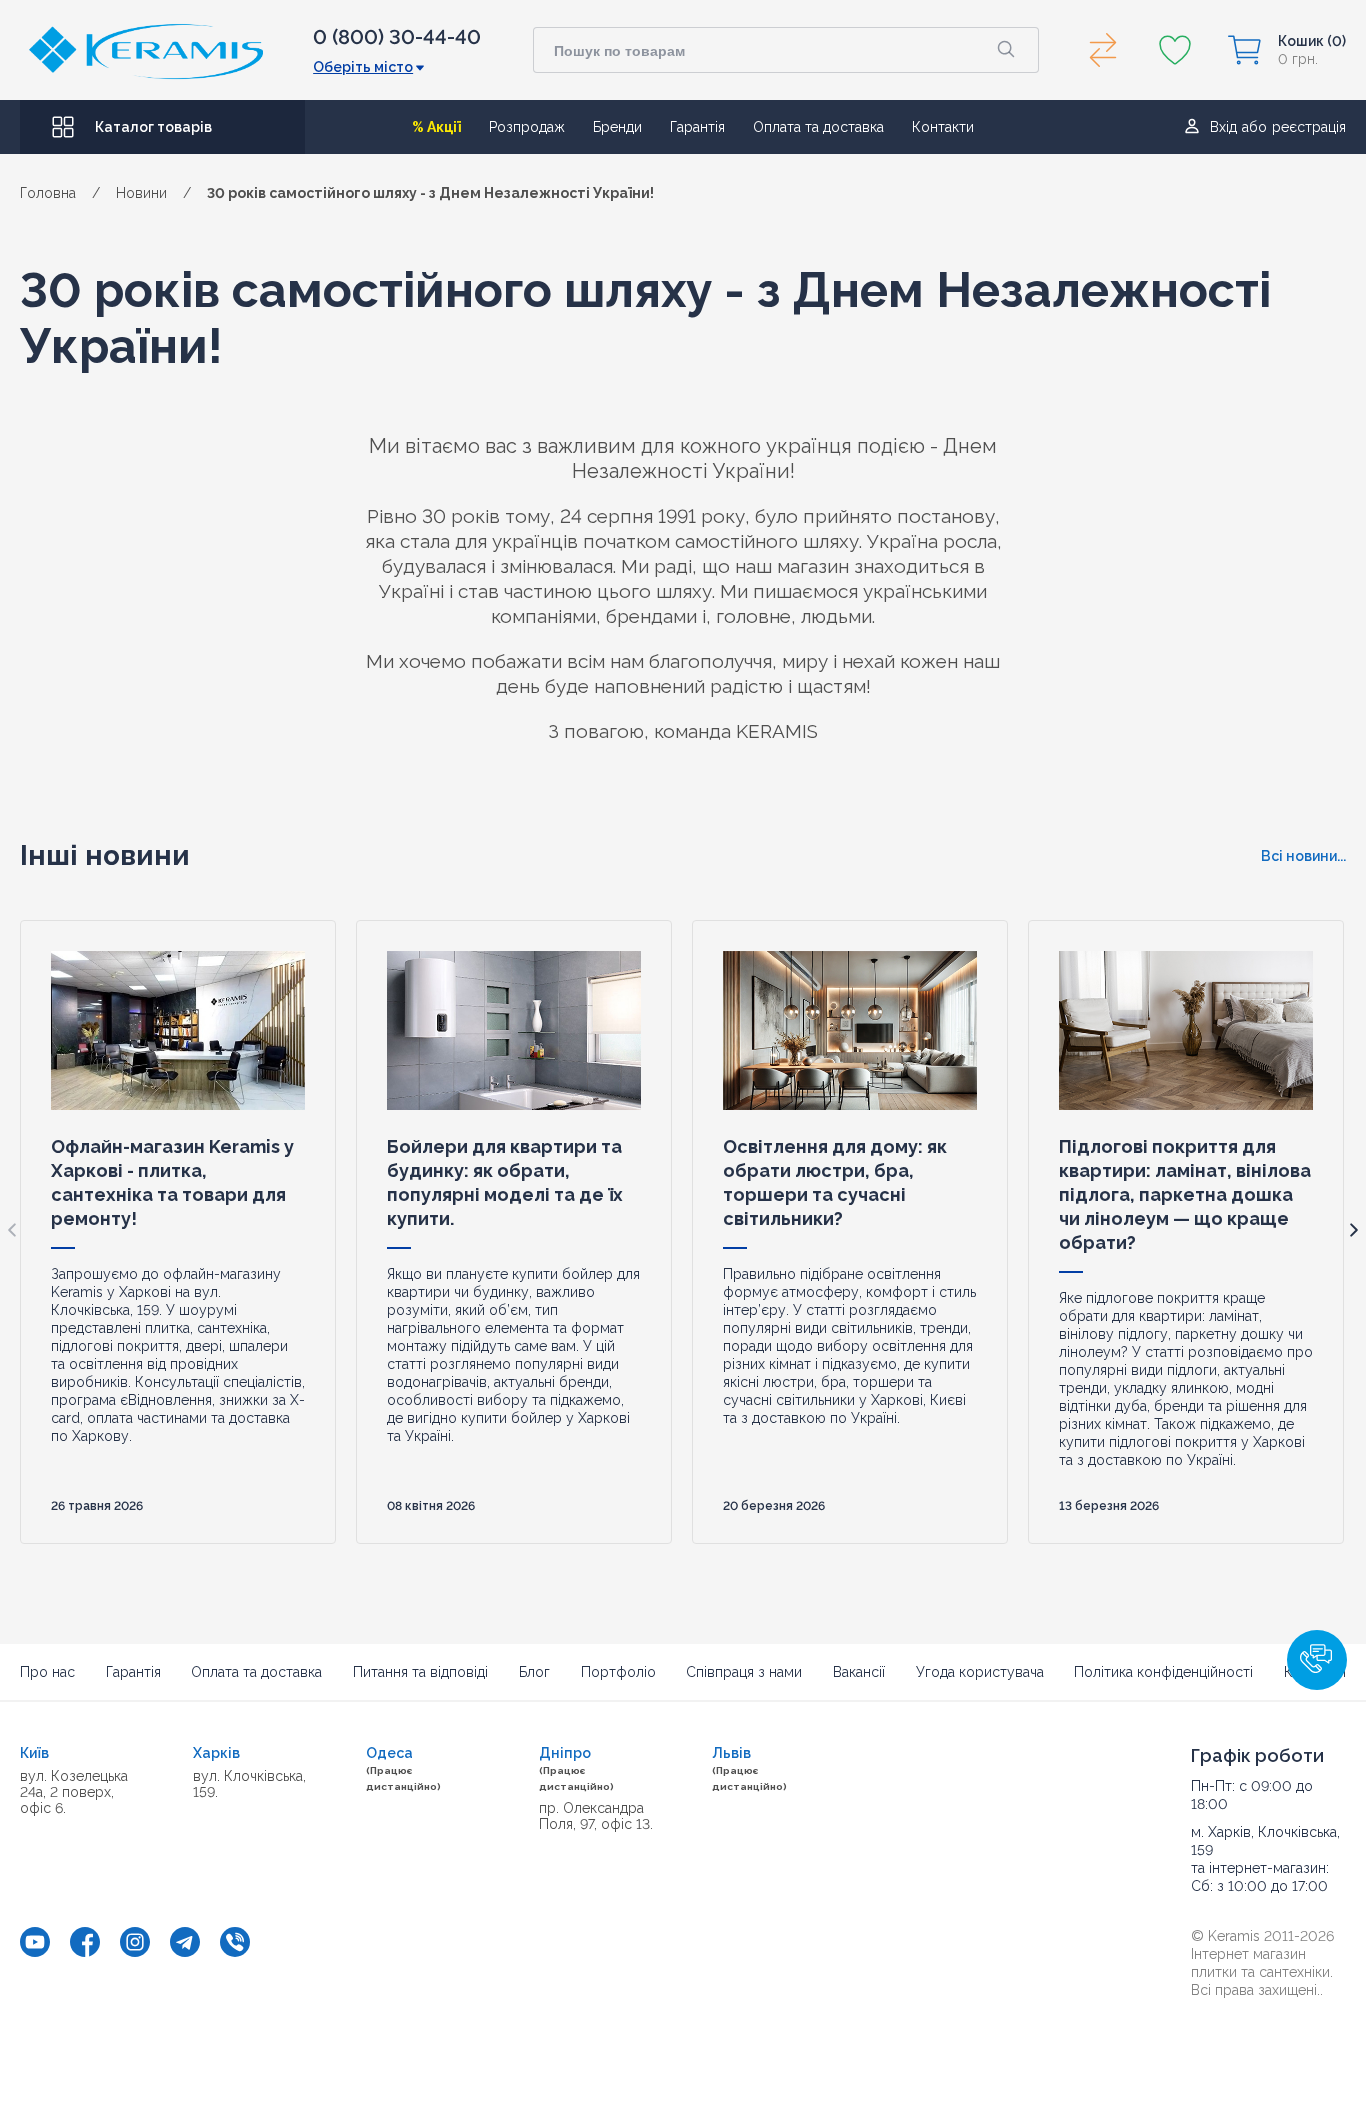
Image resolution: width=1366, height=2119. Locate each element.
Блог (534, 1672)
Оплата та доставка (818, 127)
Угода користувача (980, 1672)
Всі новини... (1303, 856)
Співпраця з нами (744, 1672)
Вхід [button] (1223, 127)
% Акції (436, 127)
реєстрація (1309, 127)
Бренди (617, 127)
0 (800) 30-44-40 (397, 37)
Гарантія (697, 127)
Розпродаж (527, 127)
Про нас (47, 1672)
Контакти (943, 127)
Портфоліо (618, 1672)
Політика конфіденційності (1163, 1672)
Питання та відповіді (420, 1672)
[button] (1317, 1660)
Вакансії (859, 1672)
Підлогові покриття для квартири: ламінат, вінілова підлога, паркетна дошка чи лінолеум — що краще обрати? (1185, 1194)
